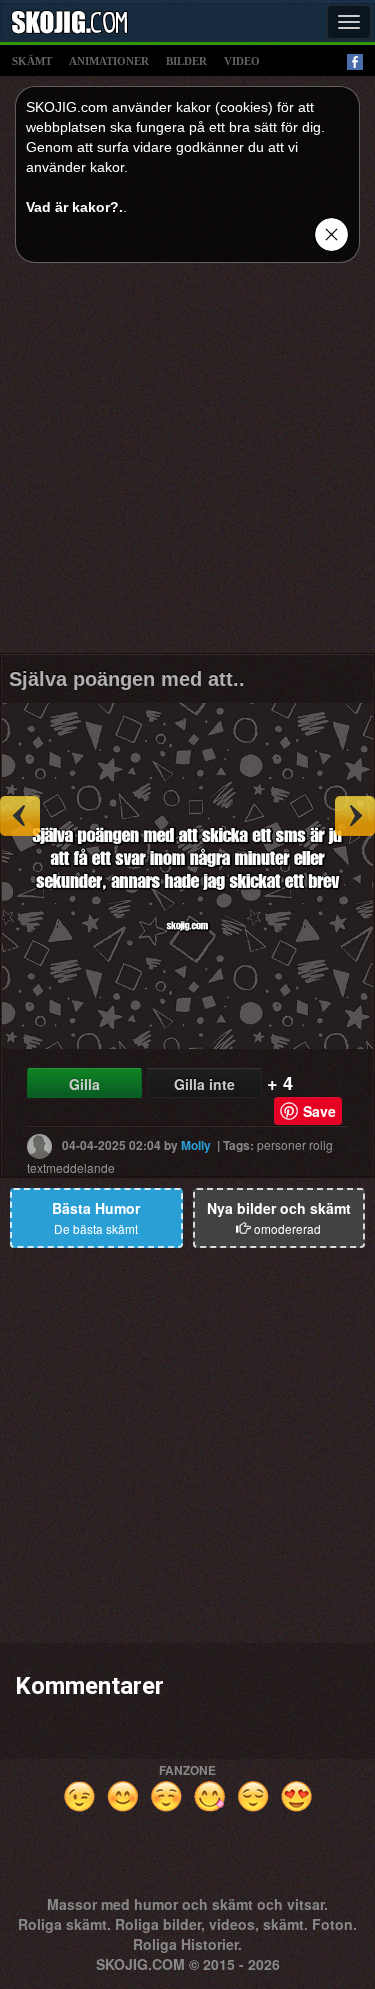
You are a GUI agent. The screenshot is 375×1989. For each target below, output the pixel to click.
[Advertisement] (187, 465)
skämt (32, 61)
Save (319, 1111)
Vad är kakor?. (74, 207)
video (242, 61)
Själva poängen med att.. (127, 679)
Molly (196, 1144)
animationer (109, 61)
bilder (186, 61)
